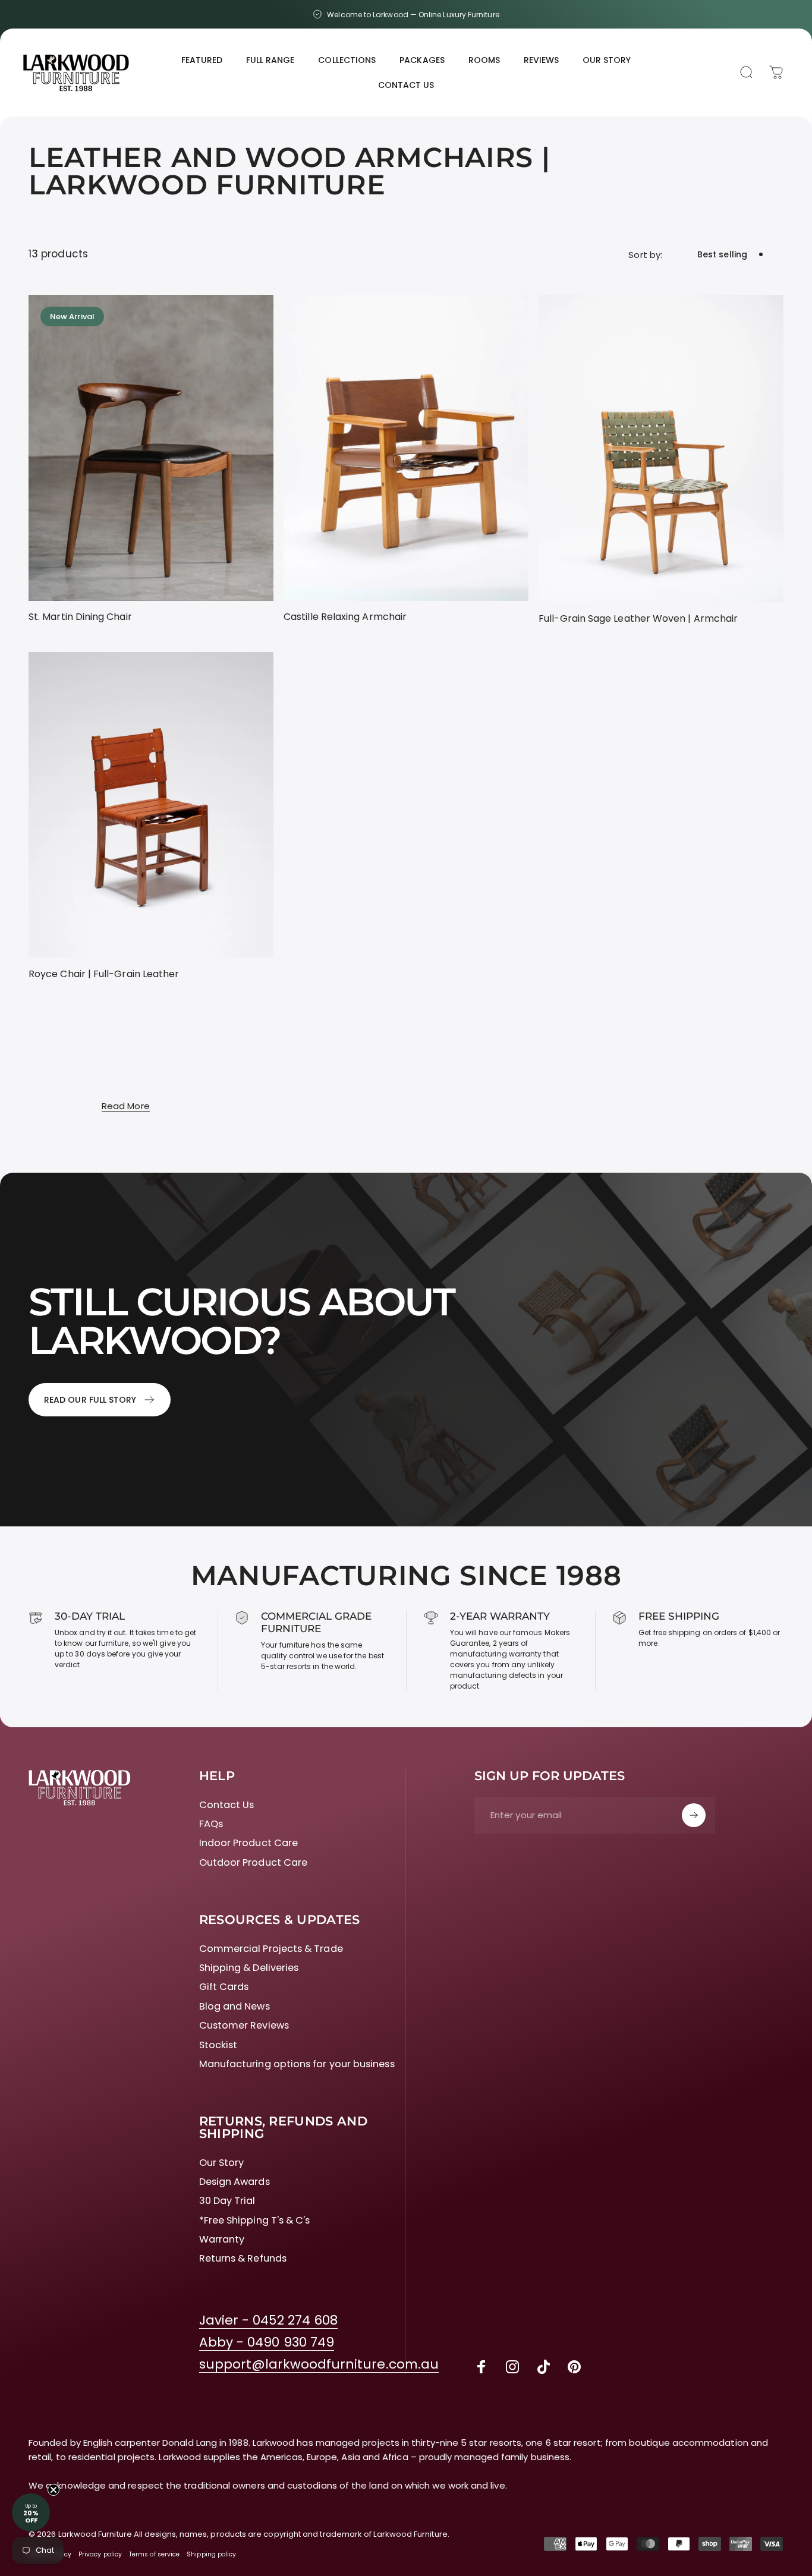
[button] (31, 2512)
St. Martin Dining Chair (80, 617)
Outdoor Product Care (254, 1863)
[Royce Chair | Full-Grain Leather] (151, 805)
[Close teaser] (53, 2490)
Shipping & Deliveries (249, 1968)
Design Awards (235, 2182)
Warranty (222, 2240)
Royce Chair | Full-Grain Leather (104, 974)
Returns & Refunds (243, 2259)
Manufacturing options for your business (297, 2064)
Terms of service (154, 2554)
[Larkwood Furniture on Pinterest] (574, 2367)
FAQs (211, 1824)
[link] (269, 2321)
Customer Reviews (244, 2026)
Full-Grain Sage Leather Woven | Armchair (638, 618)
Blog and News (235, 2007)
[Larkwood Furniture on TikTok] (543, 2367)
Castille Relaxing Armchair (345, 617)
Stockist (218, 2045)
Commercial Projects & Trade (271, 1949)
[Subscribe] (694, 1815)
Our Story (222, 2163)
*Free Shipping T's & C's (255, 2221)
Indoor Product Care (248, 1843)
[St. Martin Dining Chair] (151, 448)
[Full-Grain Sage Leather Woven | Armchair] (661, 448)
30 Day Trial (227, 2201)
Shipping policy (211, 2554)
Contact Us (227, 1805)
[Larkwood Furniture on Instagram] (512, 2367)
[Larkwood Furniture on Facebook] (481, 2367)
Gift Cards (224, 1987)
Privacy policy (100, 2554)
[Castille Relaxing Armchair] (406, 448)
